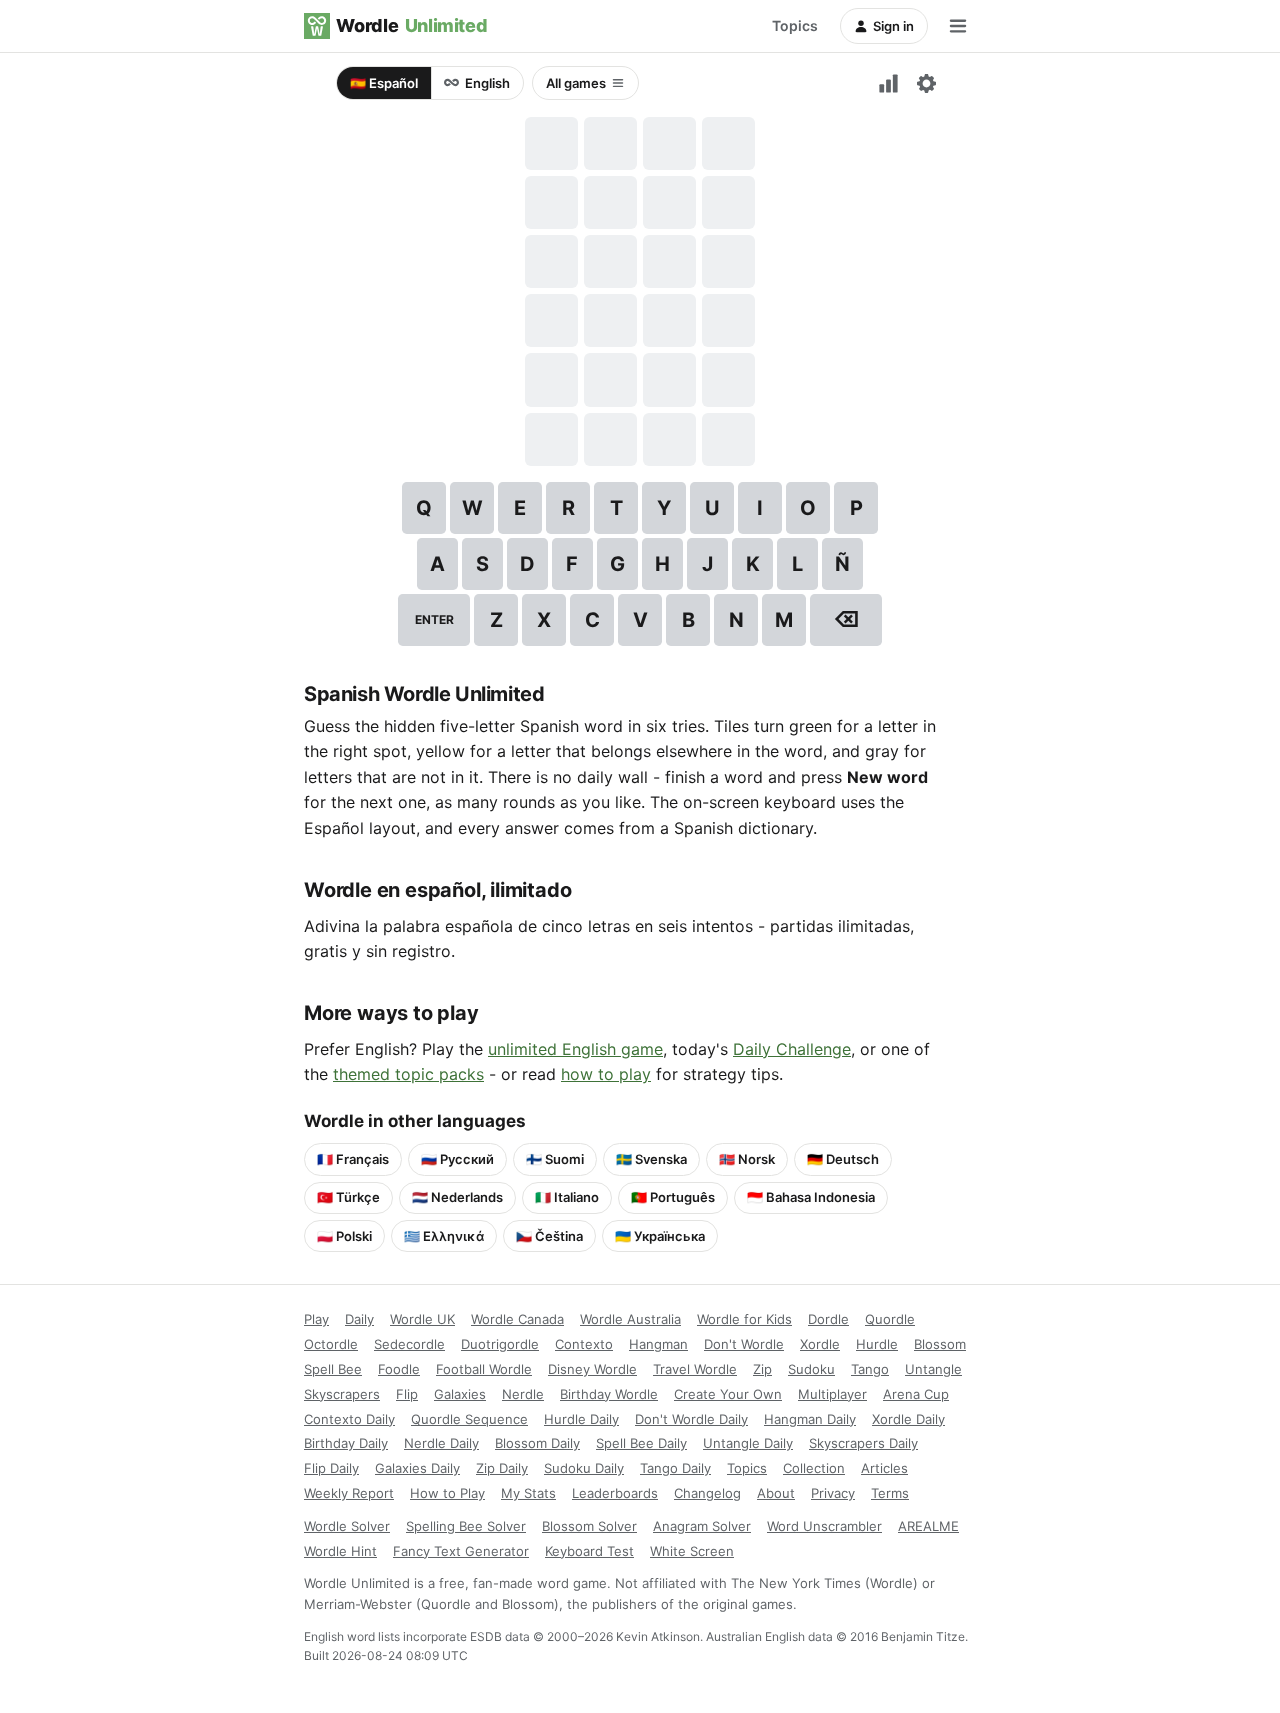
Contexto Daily (349, 1419)
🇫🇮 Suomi (555, 1159)
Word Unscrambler (824, 1526)
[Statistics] (888, 83)
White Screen (692, 1551)
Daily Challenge (792, 1049)
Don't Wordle (744, 1344)
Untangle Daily (748, 1443)
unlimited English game (575, 1049)
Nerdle (523, 1394)
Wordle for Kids (744, 1319)
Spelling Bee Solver (466, 1526)
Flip (407, 1394)
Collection (814, 1468)
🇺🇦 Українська (660, 1236)
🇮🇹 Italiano (567, 1197)
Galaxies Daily (417, 1468)
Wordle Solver (347, 1526)
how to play (606, 1074)
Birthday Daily (346, 1443)
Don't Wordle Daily (691, 1419)
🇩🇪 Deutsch (843, 1159)
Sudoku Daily (584, 1468)
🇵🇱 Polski (344, 1236)
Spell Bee (333, 1369)
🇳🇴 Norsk (747, 1159)
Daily (359, 1319)
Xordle (820, 1344)
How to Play (447, 1493)
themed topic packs (408, 1074)
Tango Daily (675, 1468)
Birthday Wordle (609, 1394)
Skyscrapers (342, 1394)
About (776, 1493)
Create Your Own (728, 1394)
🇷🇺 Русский (457, 1159)
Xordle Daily (908, 1419)
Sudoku (811, 1369)
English (487, 83)
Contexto (584, 1344)
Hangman (658, 1344)
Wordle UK (422, 1319)
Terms (890, 1493)
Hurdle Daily (581, 1419)
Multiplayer (832, 1394)
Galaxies (460, 1394)
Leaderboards (615, 1493)
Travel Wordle (695, 1369)
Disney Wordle (592, 1369)
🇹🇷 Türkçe (348, 1197)
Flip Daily (331, 1468)
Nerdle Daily (441, 1443)
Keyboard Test (589, 1551)
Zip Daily (502, 1468)
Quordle (890, 1319)
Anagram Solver (702, 1526)
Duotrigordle (500, 1344)
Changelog (707, 1493)
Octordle (331, 1344)
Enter (434, 619)
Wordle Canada (517, 1319)
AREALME (928, 1526)
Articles (884, 1468)
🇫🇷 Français (353, 1159)
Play (316, 1319)
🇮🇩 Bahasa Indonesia (811, 1197)
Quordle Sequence (469, 1419)
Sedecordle (409, 1344)
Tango (870, 1369)
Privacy (833, 1493)
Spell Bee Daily (641, 1443)
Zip (762, 1369)
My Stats (528, 1493)
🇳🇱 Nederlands (457, 1197)
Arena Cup (916, 1394)
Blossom (940, 1344)
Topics (795, 25)
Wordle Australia (630, 1319)
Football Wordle (484, 1369)
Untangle (933, 1369)
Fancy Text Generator (461, 1551)
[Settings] (926, 83)
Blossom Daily (537, 1443)
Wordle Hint (340, 1551)
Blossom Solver (589, 1526)
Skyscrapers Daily (863, 1443)
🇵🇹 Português (673, 1197)
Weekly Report (349, 1493)
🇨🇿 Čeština (549, 1236)
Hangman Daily (810, 1419)
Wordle (411, 25)
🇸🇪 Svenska (651, 1159)
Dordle (828, 1319)
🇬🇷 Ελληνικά (444, 1236)
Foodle (399, 1369)
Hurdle (877, 1344)
